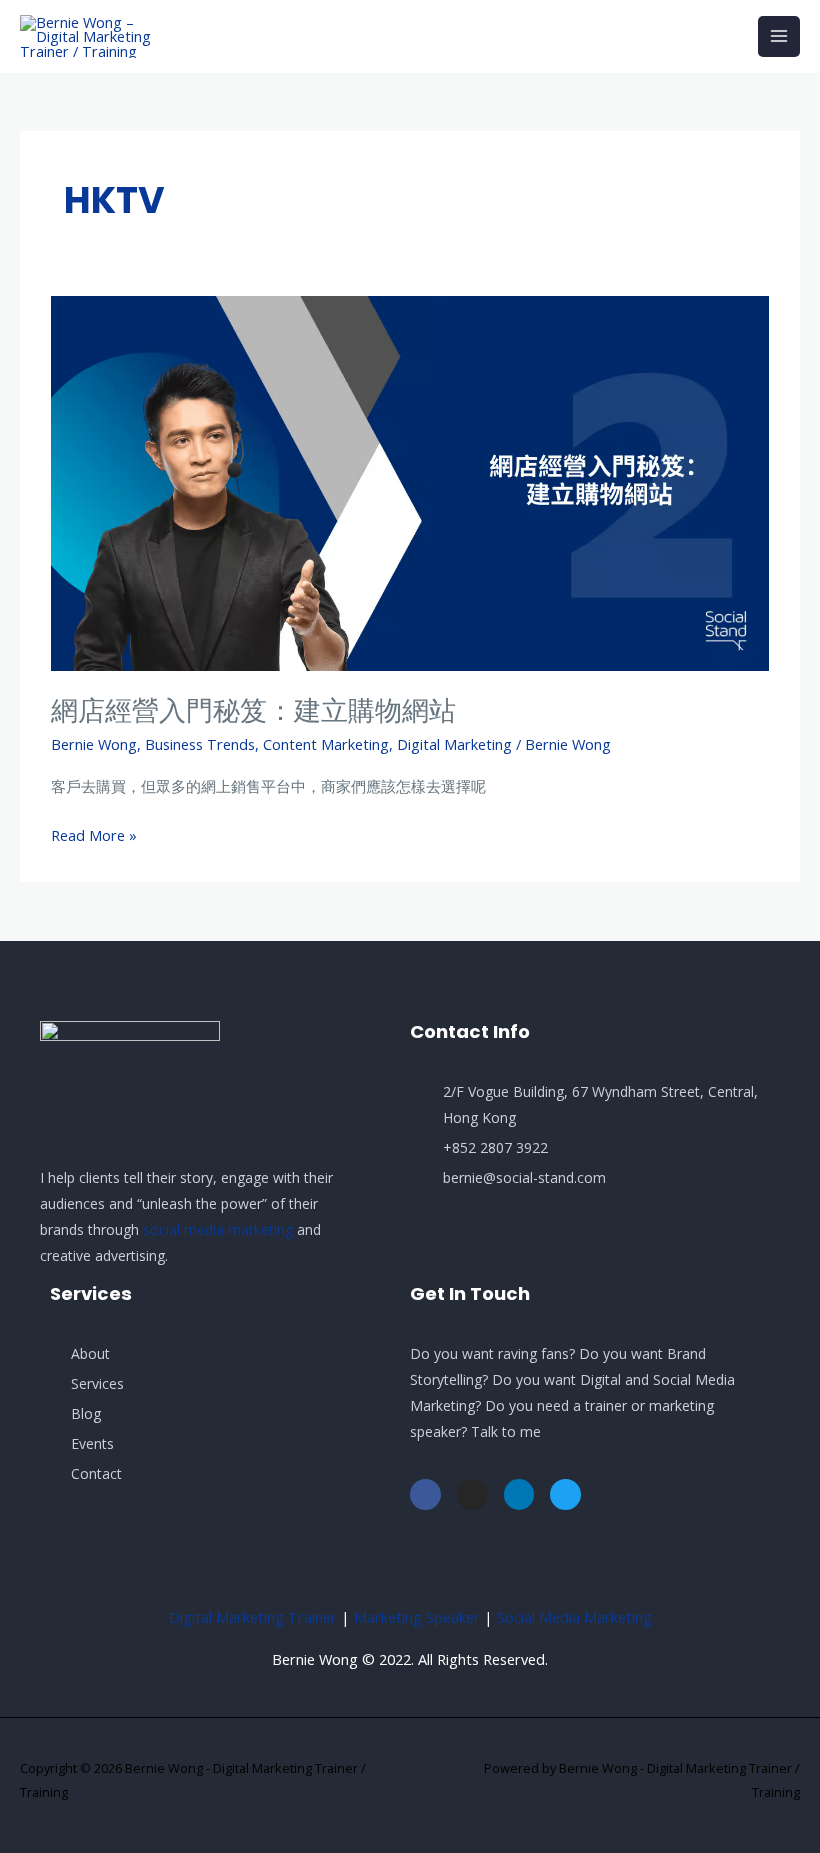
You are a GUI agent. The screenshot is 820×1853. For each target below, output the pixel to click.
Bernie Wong (94, 744)
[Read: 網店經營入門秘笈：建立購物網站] (410, 481)
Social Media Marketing (574, 1617)
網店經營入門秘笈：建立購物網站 (253, 710)
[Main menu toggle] (779, 37)
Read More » (94, 833)
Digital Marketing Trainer (253, 1617)
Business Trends (200, 744)
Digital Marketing (454, 744)
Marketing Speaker (417, 1617)
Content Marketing (326, 744)
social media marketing (218, 1229)
